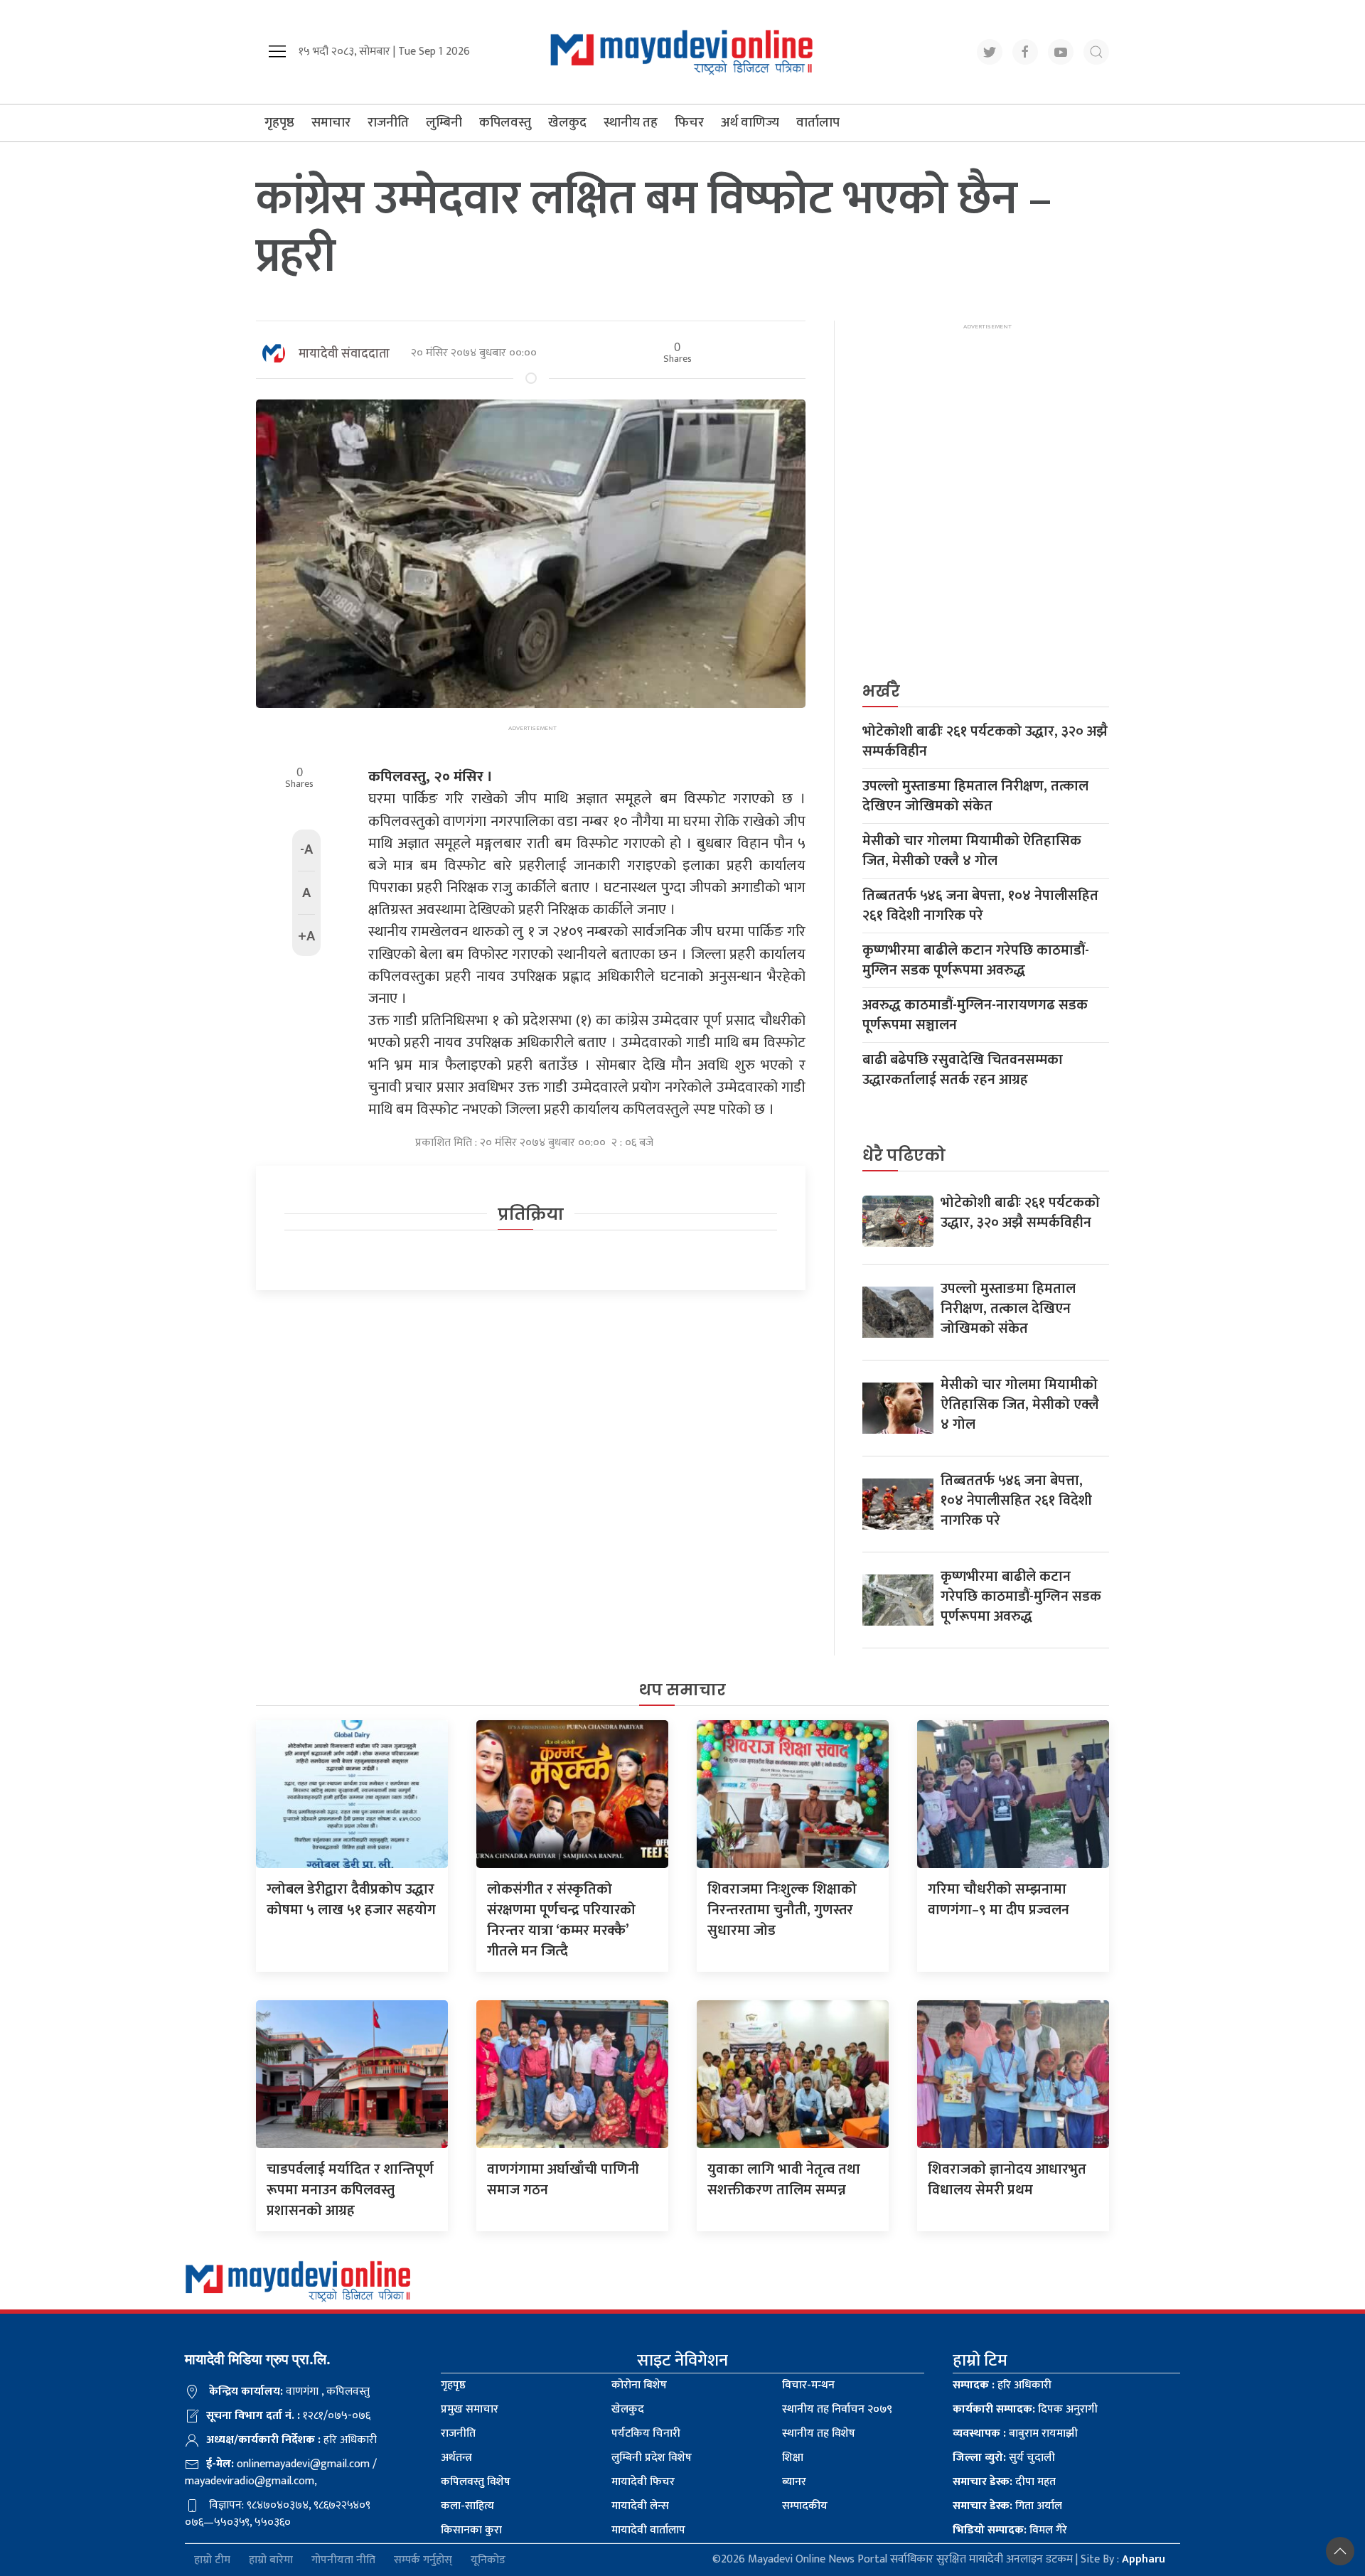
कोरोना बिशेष (639, 2385)
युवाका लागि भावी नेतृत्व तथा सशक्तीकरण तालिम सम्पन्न (784, 2180)
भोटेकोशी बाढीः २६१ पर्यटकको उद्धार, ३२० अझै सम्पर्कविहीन (985, 741)
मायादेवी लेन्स (640, 2506)
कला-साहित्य (467, 2506)
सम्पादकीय (805, 2506)
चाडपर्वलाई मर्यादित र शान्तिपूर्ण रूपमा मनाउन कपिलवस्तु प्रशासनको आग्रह (350, 2190)
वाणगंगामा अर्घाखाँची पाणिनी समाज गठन (563, 2180)
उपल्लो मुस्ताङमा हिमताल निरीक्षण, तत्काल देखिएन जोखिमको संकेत (975, 796)
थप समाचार (682, 1690)
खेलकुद (567, 123)
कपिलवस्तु (505, 123)
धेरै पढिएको (904, 1155)
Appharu (1144, 2559)
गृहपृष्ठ (279, 123)
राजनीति (388, 123)
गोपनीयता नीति (343, 2560)
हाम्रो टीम (212, 2560)
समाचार (331, 123)
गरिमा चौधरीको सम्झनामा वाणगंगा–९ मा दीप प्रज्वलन (999, 1900)
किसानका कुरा (471, 2530)
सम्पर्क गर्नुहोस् (423, 2560)
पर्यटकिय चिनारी (646, 2433)
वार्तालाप (818, 123)
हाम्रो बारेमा (271, 2560)
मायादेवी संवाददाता (344, 354)
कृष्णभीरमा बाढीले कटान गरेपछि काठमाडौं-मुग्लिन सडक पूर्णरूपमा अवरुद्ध (976, 960)
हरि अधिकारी (1002, 2385)
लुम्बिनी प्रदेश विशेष (652, 2458)
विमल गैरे (1010, 2530)
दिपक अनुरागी (1025, 2409)
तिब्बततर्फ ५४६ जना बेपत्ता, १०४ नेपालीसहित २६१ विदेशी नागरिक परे (980, 906)
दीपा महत (1004, 2482)
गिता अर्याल (1007, 2506)
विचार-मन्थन (808, 2385)
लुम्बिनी (444, 123)
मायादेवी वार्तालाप (648, 2530)
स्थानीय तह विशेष (819, 2433)
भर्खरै (881, 691)
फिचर (689, 123)
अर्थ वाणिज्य (750, 123)
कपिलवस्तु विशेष (476, 2482)
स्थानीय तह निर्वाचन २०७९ (837, 2409)
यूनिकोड (488, 2560)
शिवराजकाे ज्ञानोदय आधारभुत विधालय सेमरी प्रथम (1007, 2180)
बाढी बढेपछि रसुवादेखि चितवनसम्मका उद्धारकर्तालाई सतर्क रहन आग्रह (963, 1070)
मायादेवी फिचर (643, 2482)
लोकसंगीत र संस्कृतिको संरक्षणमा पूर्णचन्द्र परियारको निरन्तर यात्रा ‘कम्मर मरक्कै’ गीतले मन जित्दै (561, 1920)
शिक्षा (793, 2458)
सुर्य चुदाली (1004, 2458)
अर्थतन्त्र (456, 2458)
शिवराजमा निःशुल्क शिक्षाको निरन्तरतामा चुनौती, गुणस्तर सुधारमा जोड (782, 1910)
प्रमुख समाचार (470, 2409)
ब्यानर (794, 2482)
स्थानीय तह (631, 123)
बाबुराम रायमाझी (1015, 2433)
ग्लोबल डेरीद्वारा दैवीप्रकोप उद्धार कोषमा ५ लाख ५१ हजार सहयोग (351, 1900)
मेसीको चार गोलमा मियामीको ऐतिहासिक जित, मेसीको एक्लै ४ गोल (972, 851)
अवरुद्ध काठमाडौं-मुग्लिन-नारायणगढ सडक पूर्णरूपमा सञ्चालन (975, 1015)
